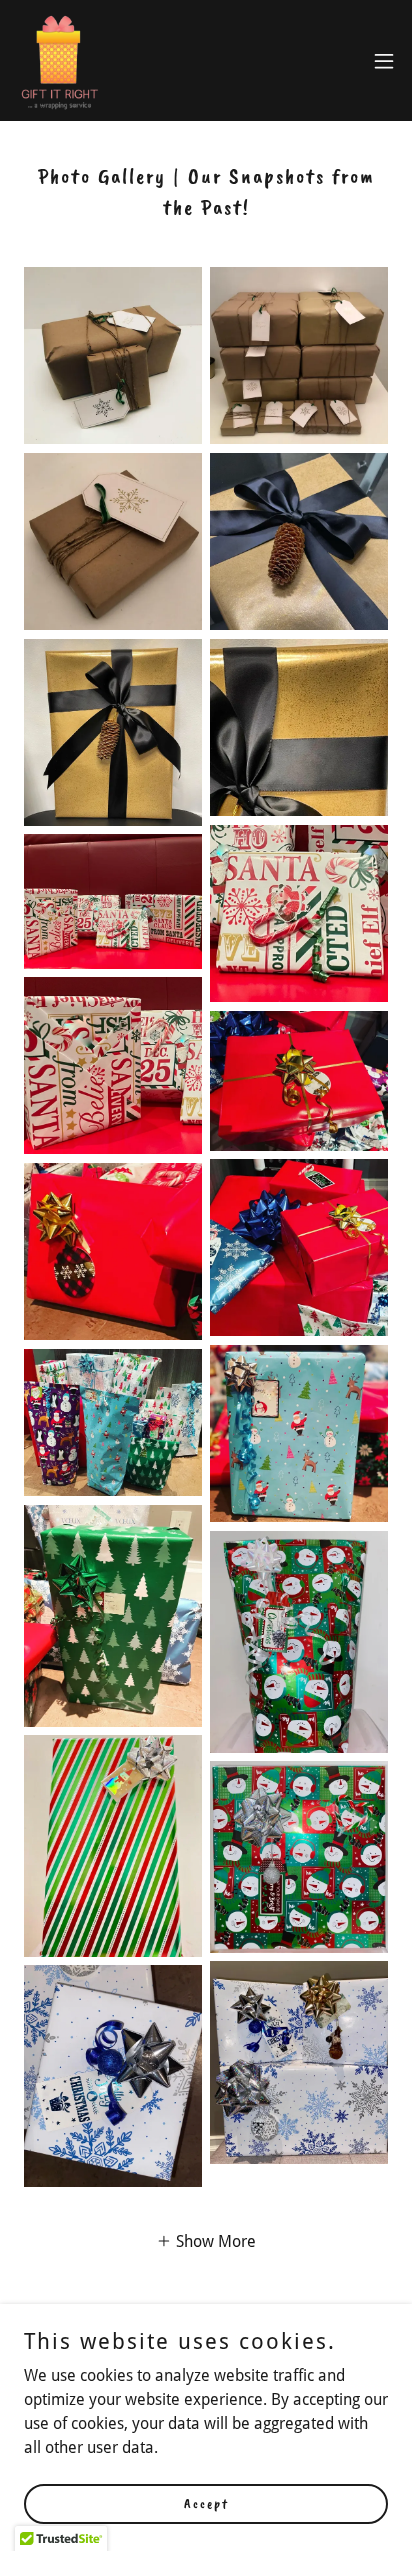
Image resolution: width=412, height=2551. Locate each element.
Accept (206, 2503)
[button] (384, 61)
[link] (59, 60)
